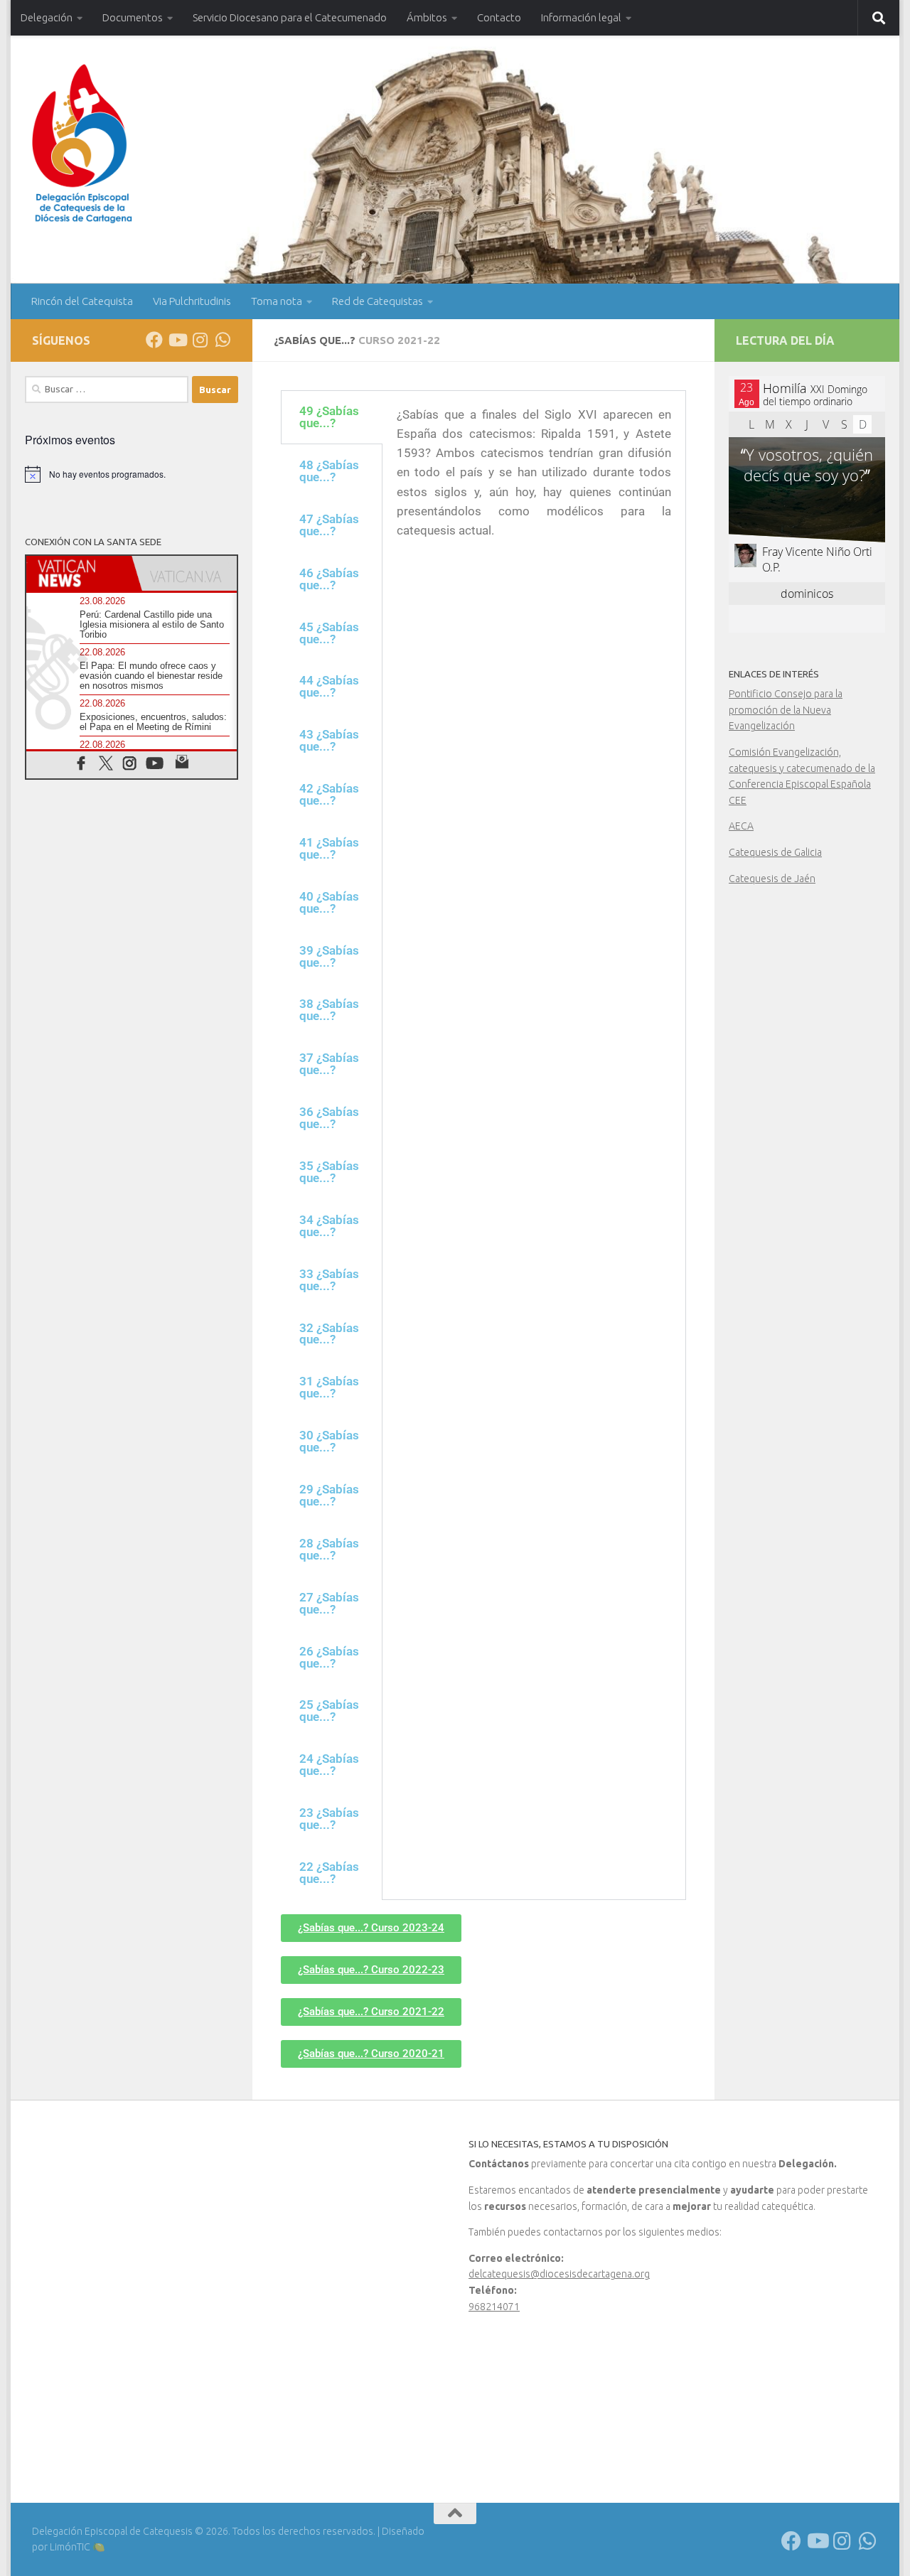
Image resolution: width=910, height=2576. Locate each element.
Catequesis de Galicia (775, 852)
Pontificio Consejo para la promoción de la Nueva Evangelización (786, 710)
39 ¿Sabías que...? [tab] (329, 956)
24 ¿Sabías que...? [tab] (329, 1765)
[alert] (132, 474)
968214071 (494, 2307)
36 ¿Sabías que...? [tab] (329, 1118)
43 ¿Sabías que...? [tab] (329, 740)
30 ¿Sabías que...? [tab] (329, 1441)
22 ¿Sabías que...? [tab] (329, 1873)
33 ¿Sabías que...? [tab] (329, 1280)
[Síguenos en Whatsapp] (223, 340)
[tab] (79, 573)
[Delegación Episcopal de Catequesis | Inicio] (82, 144)
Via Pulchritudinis (192, 301)
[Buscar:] (107, 390)
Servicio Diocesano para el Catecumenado (290, 17)
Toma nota (277, 301)
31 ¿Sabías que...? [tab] (329, 1387)
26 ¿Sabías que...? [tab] (329, 1657)
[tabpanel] (534, 478)
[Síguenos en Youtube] (177, 340)
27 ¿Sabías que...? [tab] (329, 1603)
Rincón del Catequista (82, 301)
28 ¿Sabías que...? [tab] (329, 1549)
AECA (741, 826)
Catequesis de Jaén (772, 879)
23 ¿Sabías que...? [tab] (329, 1819)
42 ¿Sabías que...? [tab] (329, 794)
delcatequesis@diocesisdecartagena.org (559, 2274)
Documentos (133, 17)
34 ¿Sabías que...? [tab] (329, 1226)
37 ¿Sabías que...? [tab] (329, 1064)
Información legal (581, 17)
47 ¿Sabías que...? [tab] (329, 525)
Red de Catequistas (378, 301)
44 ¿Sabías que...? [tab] (329, 686)
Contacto (499, 17)
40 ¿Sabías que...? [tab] (329, 902)
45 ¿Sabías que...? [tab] (329, 633)
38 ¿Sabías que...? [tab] (329, 1010)
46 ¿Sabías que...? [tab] (329, 579)
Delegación (47, 17)
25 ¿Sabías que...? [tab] (329, 1711)
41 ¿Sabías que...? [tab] (329, 848)
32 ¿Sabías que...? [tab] (329, 1334)
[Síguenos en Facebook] (154, 340)
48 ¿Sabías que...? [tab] (329, 471)
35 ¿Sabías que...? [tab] (329, 1172)
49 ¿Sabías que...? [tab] (329, 417)
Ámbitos (427, 17)
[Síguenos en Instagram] (200, 340)
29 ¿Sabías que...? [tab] (329, 1495)
